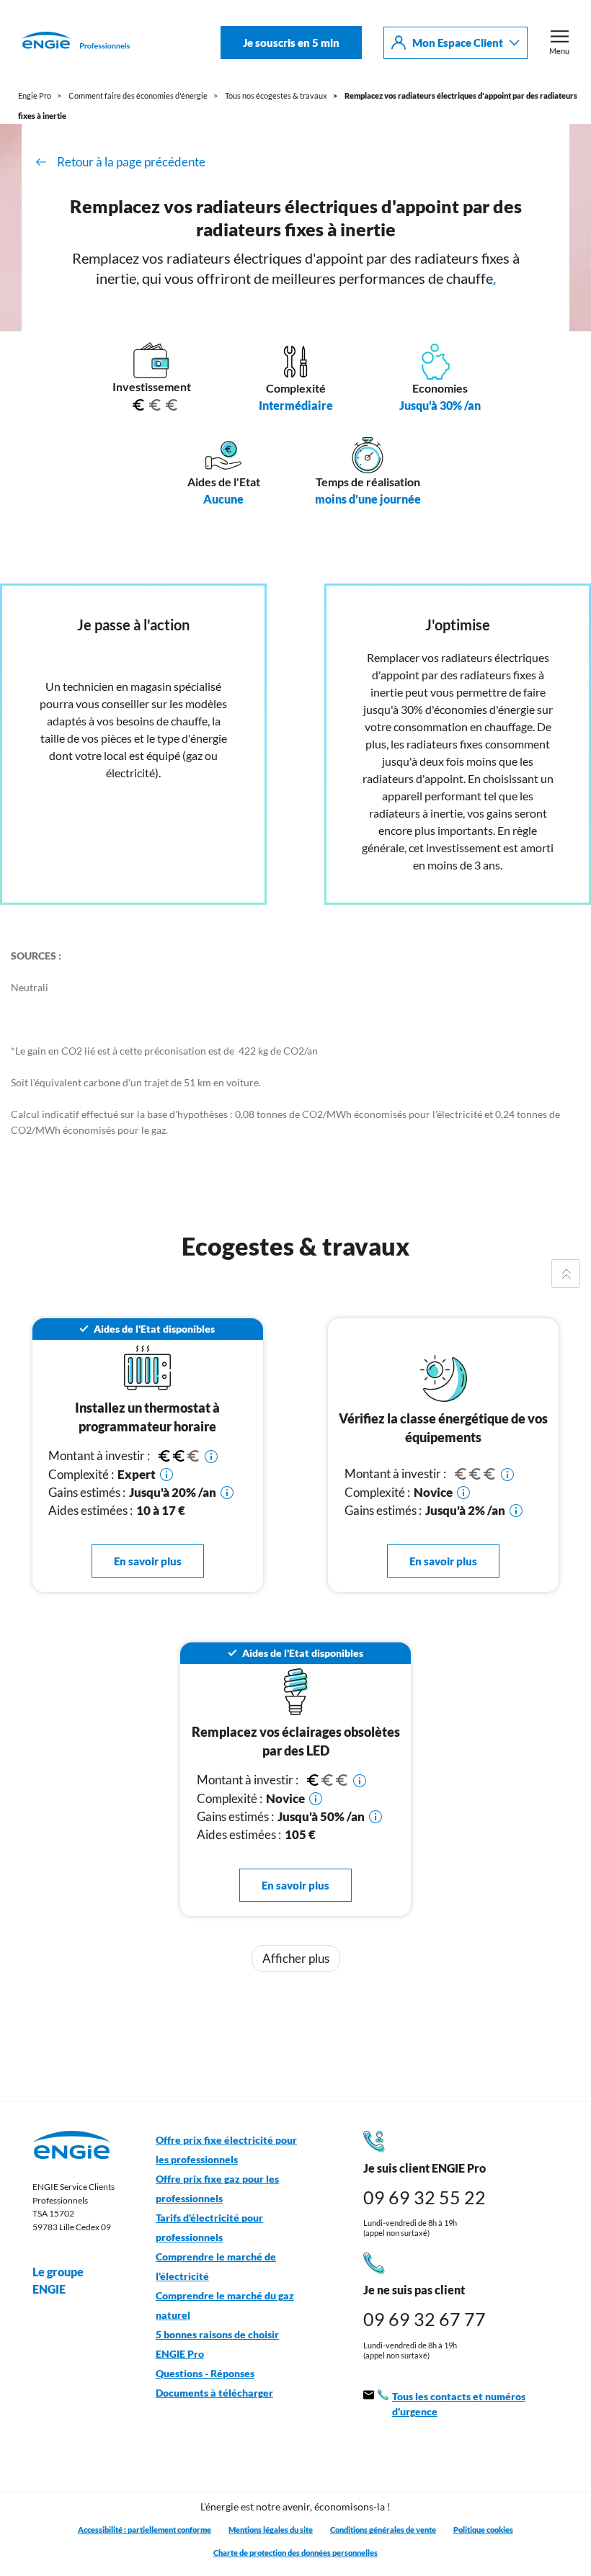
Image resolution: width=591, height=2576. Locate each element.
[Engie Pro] (76, 43)
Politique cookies (483, 2530)
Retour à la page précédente (131, 162)
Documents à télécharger (214, 2393)
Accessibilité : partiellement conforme (145, 2530)
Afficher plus (296, 1958)
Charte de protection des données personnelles (295, 2553)
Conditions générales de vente (383, 2530)
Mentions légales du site (271, 2530)
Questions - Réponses (205, 2374)
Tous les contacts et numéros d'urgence (459, 2404)
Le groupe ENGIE (58, 2280)
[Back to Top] (566, 1274)
